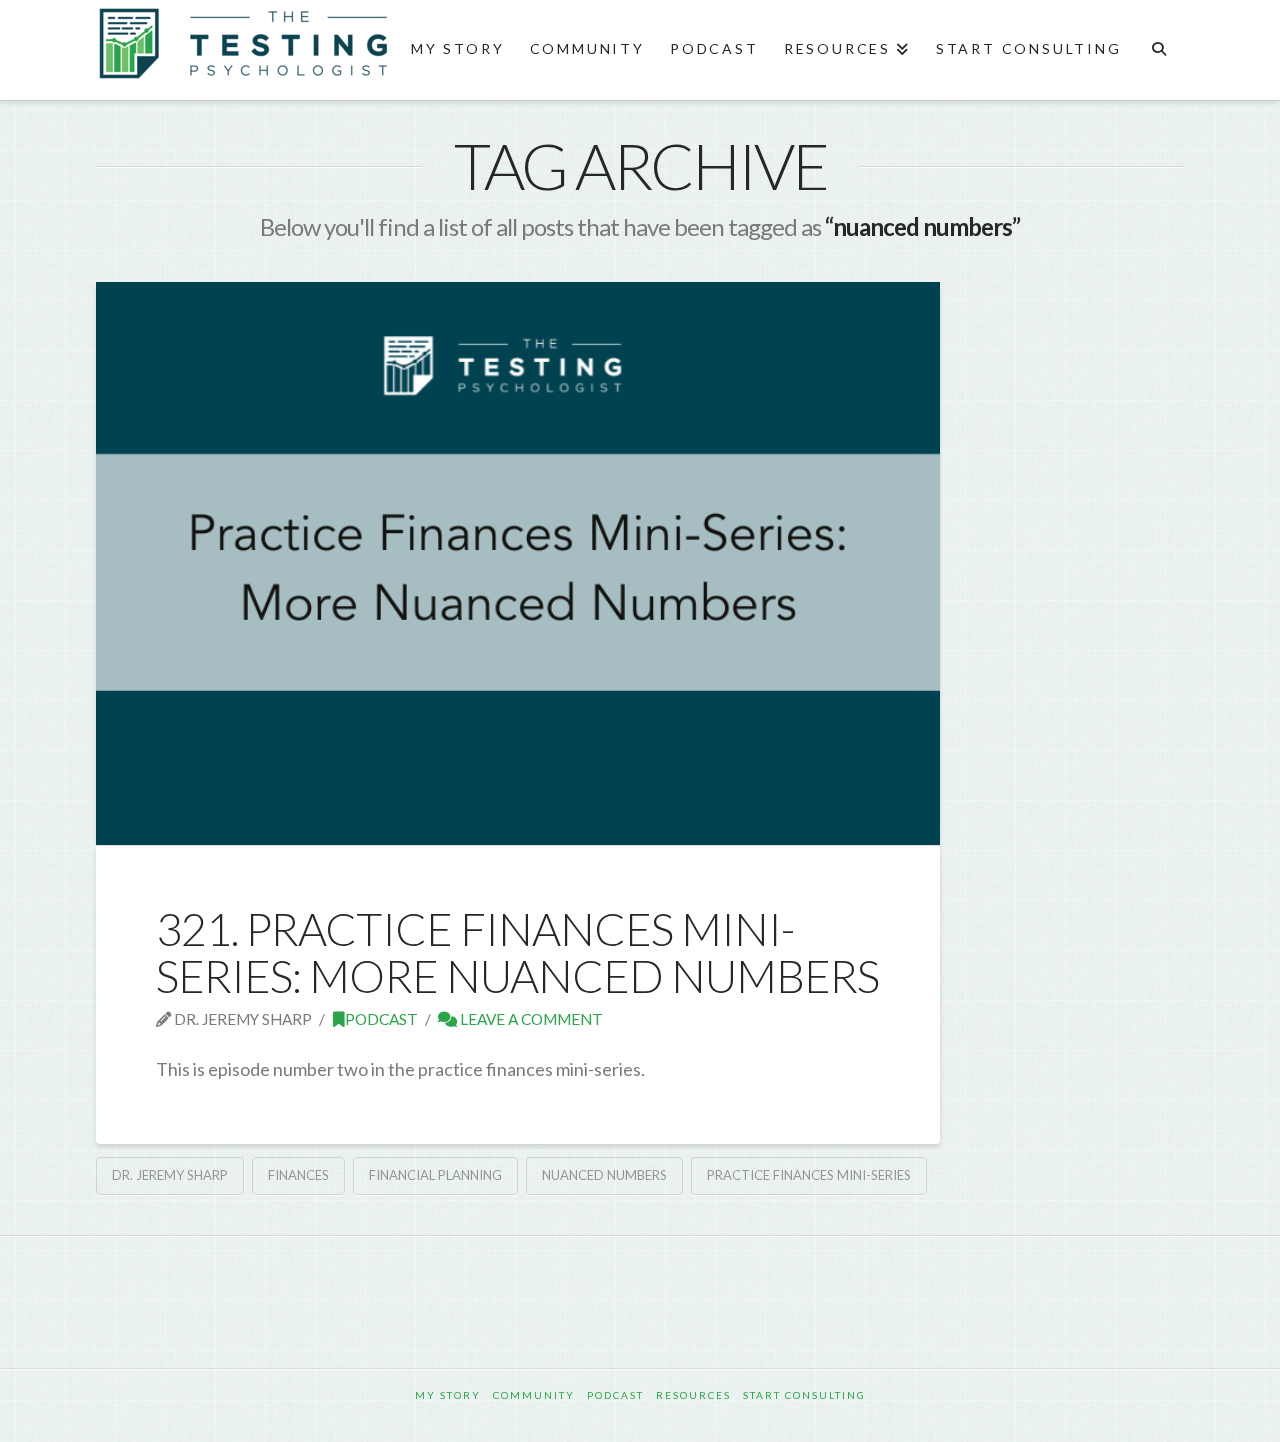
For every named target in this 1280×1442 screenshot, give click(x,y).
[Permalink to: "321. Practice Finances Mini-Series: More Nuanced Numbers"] (518, 563)
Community (534, 1395)
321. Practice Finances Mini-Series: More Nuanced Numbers (518, 952)
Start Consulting (804, 1395)
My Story (448, 1395)
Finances (298, 1175)
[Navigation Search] (1158, 50)
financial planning (435, 1175)
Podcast (381, 1019)
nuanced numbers (604, 1175)
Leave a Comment (530, 1019)
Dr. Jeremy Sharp (170, 1175)
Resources (693, 1395)
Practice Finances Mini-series (809, 1175)
